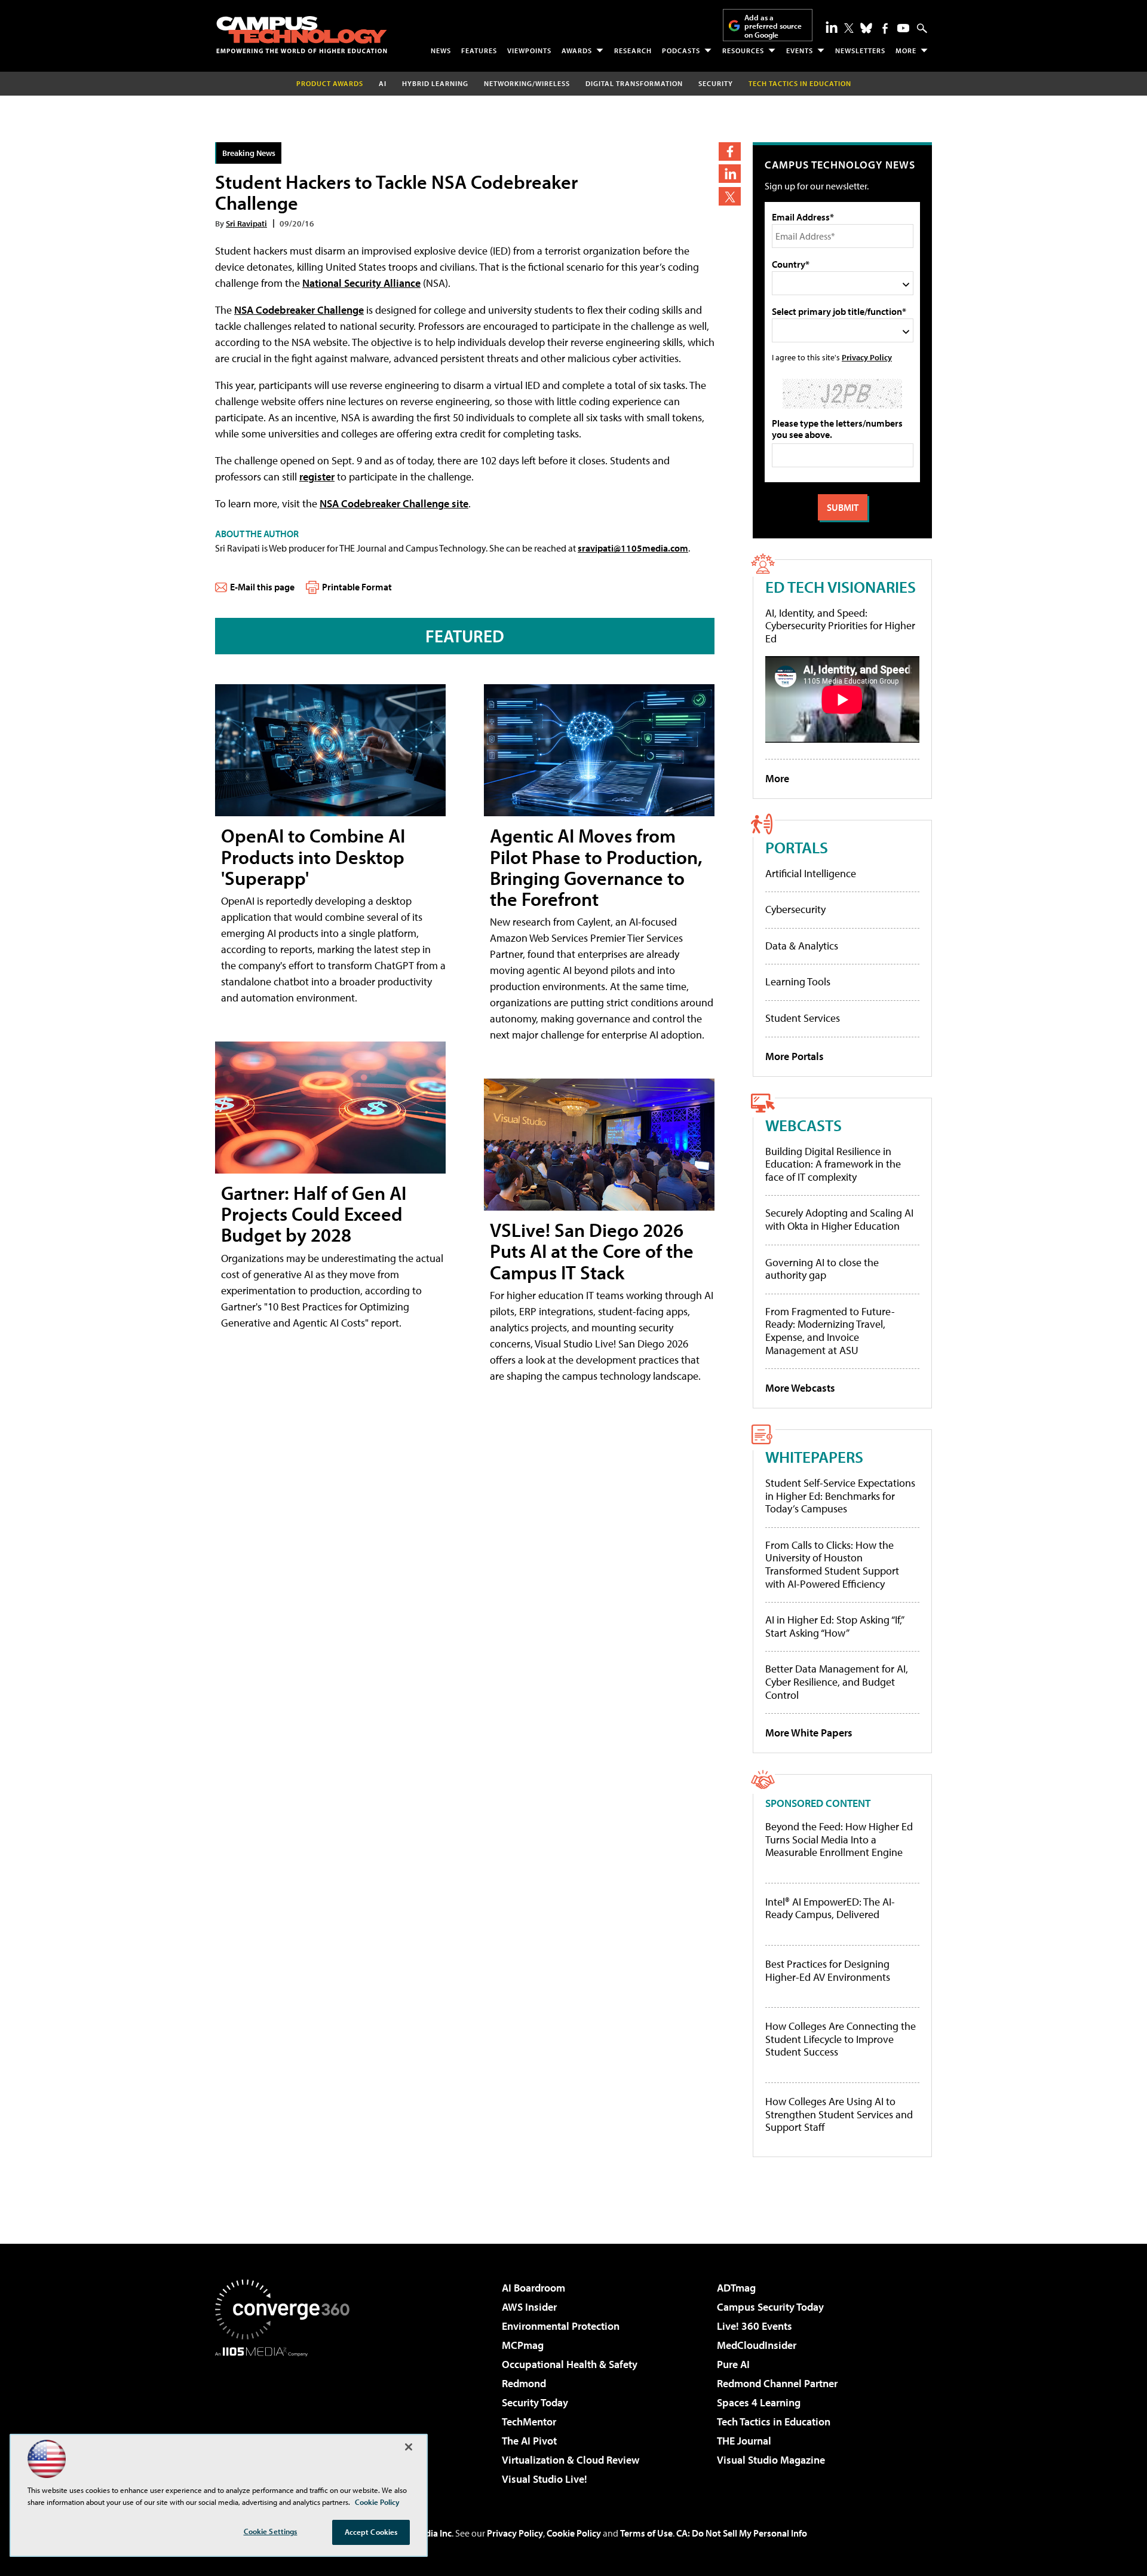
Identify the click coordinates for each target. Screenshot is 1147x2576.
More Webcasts (800, 1388)
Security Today (535, 2402)
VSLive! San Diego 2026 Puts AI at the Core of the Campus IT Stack (592, 1251)
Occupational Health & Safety (570, 2364)
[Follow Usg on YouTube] (903, 28)
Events (800, 50)
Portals (797, 847)
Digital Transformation (634, 83)
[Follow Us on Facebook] (885, 28)
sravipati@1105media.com (633, 548)
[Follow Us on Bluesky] (866, 28)
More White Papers (809, 1733)
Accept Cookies (371, 2532)
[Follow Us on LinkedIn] (832, 27)
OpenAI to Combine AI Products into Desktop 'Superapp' (313, 856)
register (317, 477)
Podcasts (681, 50)
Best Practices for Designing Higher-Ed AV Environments (828, 1970)
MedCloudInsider (757, 2345)
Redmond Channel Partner (777, 2383)
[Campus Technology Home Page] (302, 35)
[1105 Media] (287, 2418)
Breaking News (249, 153)
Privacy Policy (867, 357)
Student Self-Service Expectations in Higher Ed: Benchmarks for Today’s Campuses (840, 1496)
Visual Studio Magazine (771, 2460)
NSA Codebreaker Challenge (299, 310)
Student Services (803, 1018)
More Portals (795, 1056)
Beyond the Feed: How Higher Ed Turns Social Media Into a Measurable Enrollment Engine (839, 1840)
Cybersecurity (795, 909)
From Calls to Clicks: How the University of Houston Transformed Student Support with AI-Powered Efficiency (832, 1564)
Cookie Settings (271, 2531)
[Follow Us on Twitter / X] (849, 28)
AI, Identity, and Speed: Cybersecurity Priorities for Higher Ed (840, 626)
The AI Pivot (529, 2441)
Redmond (524, 2383)
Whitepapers (814, 1457)
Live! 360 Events (755, 2326)
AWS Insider (529, 2307)
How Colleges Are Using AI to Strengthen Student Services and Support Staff (839, 2114)
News (441, 50)
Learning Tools (798, 981)
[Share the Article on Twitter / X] (730, 196)
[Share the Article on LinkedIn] (730, 174)
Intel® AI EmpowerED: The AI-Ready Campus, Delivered (830, 1908)
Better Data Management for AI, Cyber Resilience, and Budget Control (837, 1681)
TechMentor (529, 2422)
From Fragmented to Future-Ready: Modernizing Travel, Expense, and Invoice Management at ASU (830, 1331)
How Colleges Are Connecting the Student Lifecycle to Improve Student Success (841, 2039)
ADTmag (736, 2288)
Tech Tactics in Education (774, 2422)
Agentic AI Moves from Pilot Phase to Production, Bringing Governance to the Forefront (596, 867)
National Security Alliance (361, 283)
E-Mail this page (262, 587)
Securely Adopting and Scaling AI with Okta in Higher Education (839, 1219)
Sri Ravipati (246, 223)
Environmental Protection (561, 2326)
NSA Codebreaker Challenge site (394, 503)
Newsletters (860, 50)
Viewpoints (529, 50)
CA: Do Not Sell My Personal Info (742, 2533)
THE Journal (744, 2441)
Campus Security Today (770, 2307)
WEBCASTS (803, 1125)
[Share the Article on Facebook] (730, 151)
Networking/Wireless (527, 83)
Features (479, 50)
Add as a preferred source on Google (773, 26)
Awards (577, 50)
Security (716, 83)
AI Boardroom (533, 2288)
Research (633, 50)
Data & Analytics (802, 946)
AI (383, 83)
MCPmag (523, 2345)
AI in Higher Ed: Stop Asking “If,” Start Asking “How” (834, 1626)
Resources (743, 50)
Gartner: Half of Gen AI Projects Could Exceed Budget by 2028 (314, 1214)
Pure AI (733, 2364)
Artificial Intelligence (811, 873)
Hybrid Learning (435, 83)
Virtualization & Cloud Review (571, 2460)
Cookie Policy (574, 2533)
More (906, 50)
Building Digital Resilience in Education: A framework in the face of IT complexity (833, 1164)
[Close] (409, 2447)
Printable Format (357, 587)
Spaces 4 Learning (759, 2402)
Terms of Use (646, 2533)
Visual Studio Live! (545, 2479)
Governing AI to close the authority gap (822, 1269)
